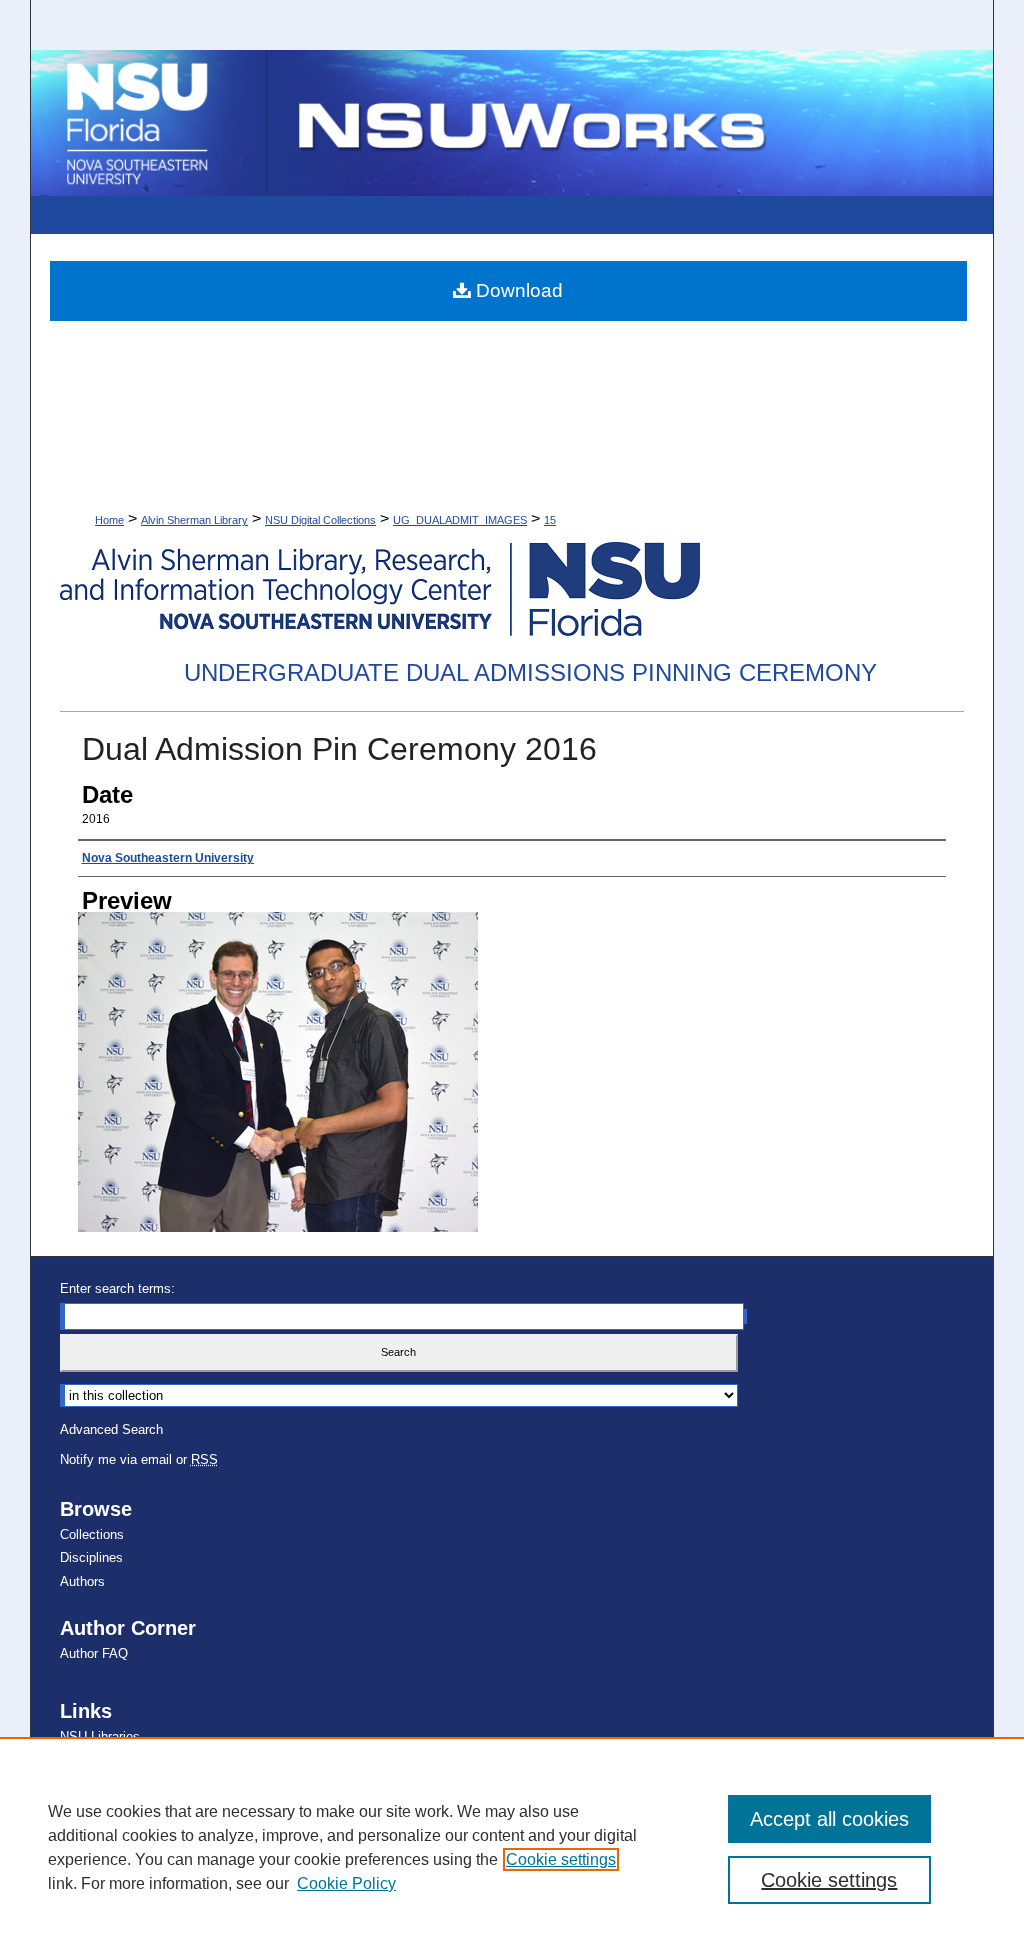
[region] (512, 1847)
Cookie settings (561, 1859)
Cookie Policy (346, 1883)
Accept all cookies (829, 1819)
